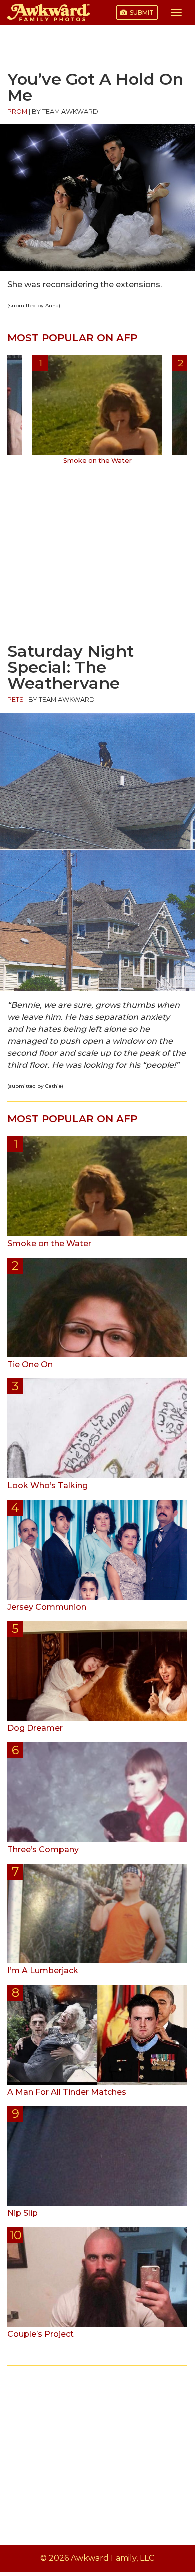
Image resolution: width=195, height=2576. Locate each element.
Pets (16, 700)
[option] (97, 413)
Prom (17, 112)
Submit (141, 13)
